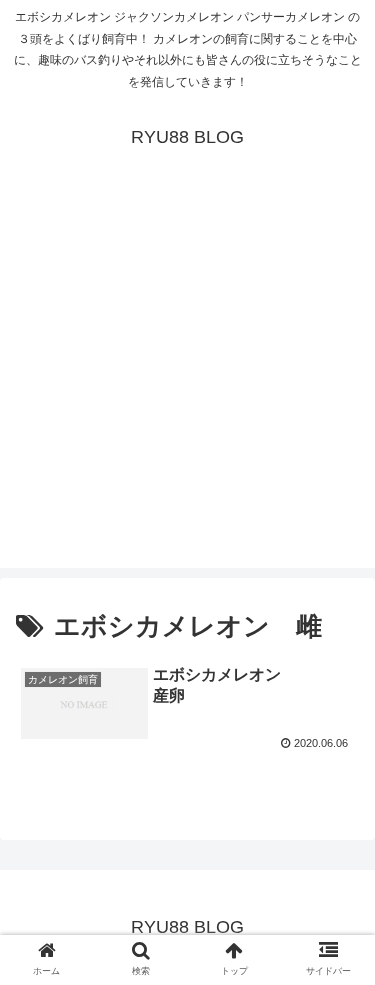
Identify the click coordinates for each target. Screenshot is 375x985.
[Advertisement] (187, 380)
